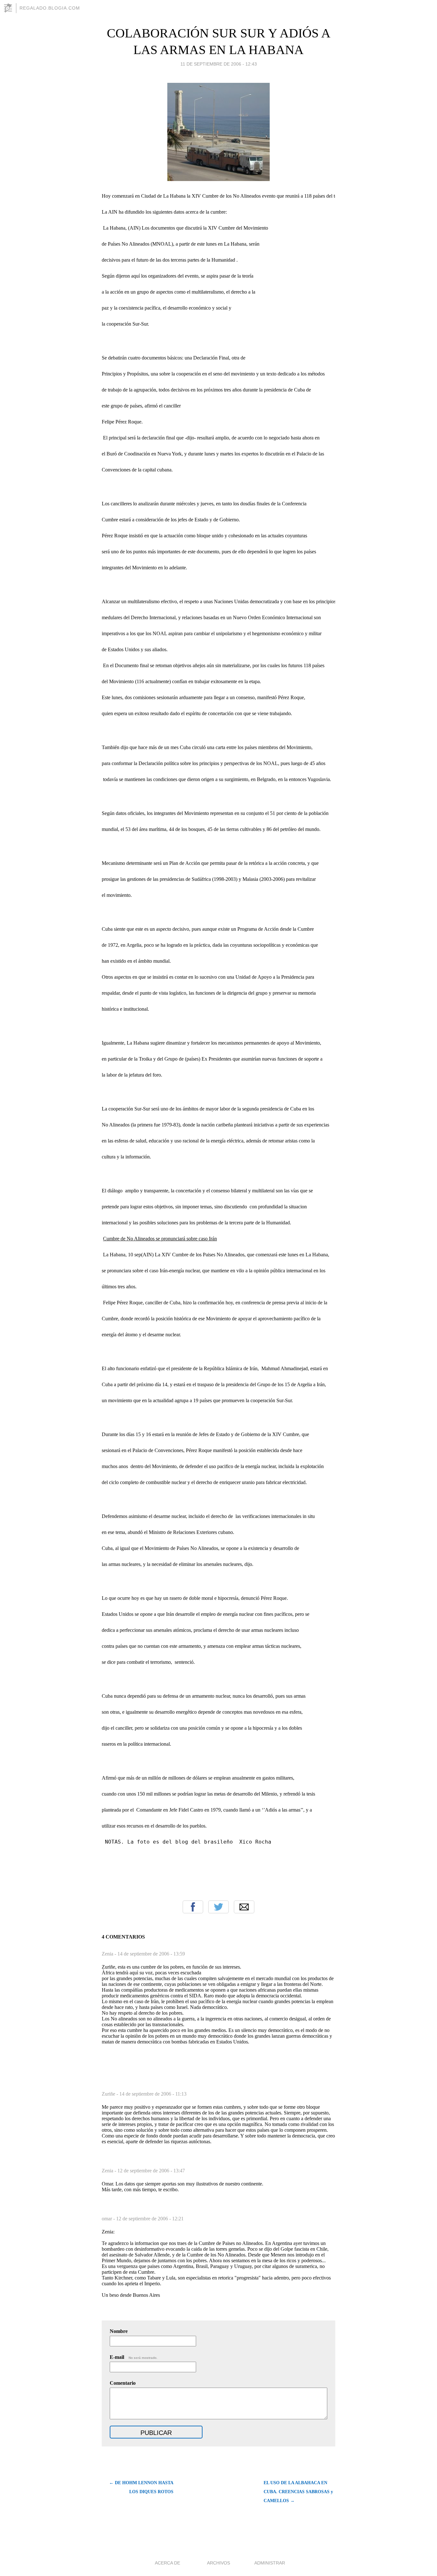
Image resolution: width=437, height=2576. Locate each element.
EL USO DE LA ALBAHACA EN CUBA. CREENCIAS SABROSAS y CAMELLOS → (298, 2492)
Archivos (219, 2563)
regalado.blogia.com (50, 8)
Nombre (119, 2331)
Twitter (219, 1907)
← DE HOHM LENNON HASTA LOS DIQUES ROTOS (141, 2487)
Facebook (193, 1907)
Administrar (270, 2563)
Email (244, 1907)
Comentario (123, 2383)
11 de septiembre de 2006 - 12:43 (219, 64)
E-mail (134, 2357)
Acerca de (167, 2563)
